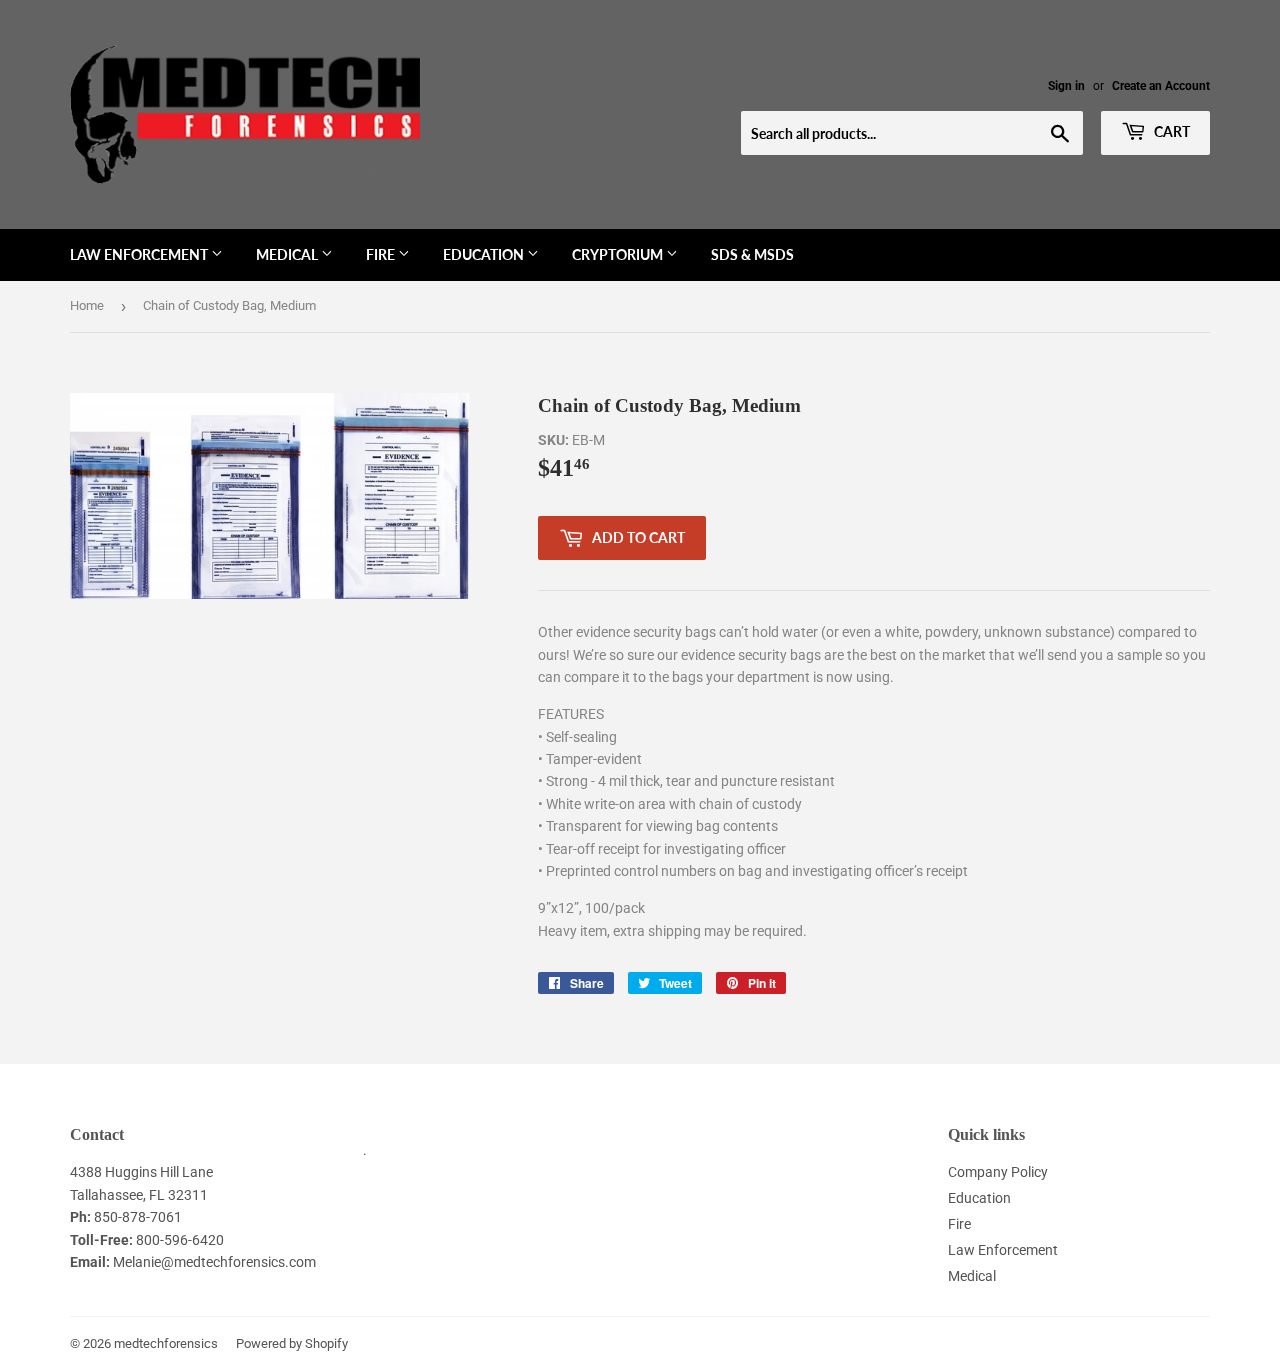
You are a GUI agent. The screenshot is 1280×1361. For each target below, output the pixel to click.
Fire (382, 254)
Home (87, 305)
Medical (288, 254)
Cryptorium (619, 254)
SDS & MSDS (752, 254)
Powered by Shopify (292, 1343)
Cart (1170, 131)
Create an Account (1161, 86)
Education (485, 254)
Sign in (1066, 86)
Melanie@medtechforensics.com (214, 1262)
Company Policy (998, 1172)
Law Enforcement (140, 254)
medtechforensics (166, 1343)
